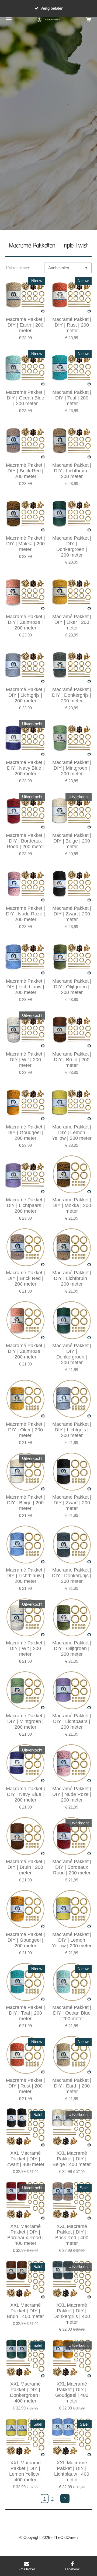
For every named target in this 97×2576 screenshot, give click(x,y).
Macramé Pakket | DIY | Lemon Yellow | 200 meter (72, 1133)
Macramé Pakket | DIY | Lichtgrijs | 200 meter (25, 695)
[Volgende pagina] (65, 2499)
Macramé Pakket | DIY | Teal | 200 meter (72, 398)
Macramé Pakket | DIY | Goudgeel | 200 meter (25, 1133)
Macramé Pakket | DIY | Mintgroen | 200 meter (72, 768)
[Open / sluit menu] (9, 19)
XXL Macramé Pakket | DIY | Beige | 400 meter (72, 2159)
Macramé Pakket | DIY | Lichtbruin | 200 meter (72, 471)
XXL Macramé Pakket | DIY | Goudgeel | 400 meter (72, 2392)
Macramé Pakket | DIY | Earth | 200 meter (25, 325)
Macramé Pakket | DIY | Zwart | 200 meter (72, 914)
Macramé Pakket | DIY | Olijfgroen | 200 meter (72, 987)
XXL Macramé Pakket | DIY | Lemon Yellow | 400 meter (25, 2471)
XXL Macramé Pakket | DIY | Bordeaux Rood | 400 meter (25, 2235)
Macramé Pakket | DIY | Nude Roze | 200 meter (25, 914)
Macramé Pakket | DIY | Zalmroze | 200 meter (25, 622)
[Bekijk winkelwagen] (88, 19)
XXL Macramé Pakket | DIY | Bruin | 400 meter (25, 2311)
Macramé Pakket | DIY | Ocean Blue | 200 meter (25, 398)
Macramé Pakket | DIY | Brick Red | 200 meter (25, 471)
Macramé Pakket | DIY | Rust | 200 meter (72, 325)
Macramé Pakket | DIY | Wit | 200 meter (25, 1060)
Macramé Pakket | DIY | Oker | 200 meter (72, 622)
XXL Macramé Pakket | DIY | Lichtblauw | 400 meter (72, 2471)
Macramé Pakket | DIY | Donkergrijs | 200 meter (72, 695)
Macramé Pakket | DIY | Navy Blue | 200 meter (25, 768)
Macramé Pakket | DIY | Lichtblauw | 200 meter (25, 987)
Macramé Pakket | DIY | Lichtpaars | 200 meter (25, 1205)
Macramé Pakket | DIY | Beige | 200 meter (72, 841)
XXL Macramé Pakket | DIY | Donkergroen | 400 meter (25, 2392)
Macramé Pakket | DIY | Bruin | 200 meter (72, 1060)
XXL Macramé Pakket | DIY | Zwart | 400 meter (25, 2159)
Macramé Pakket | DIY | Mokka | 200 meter (25, 544)
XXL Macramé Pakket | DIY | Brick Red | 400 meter (72, 2235)
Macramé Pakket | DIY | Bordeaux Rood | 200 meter (25, 841)
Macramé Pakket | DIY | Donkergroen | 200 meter (72, 546)
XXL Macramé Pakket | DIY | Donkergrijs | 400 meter (72, 2314)
